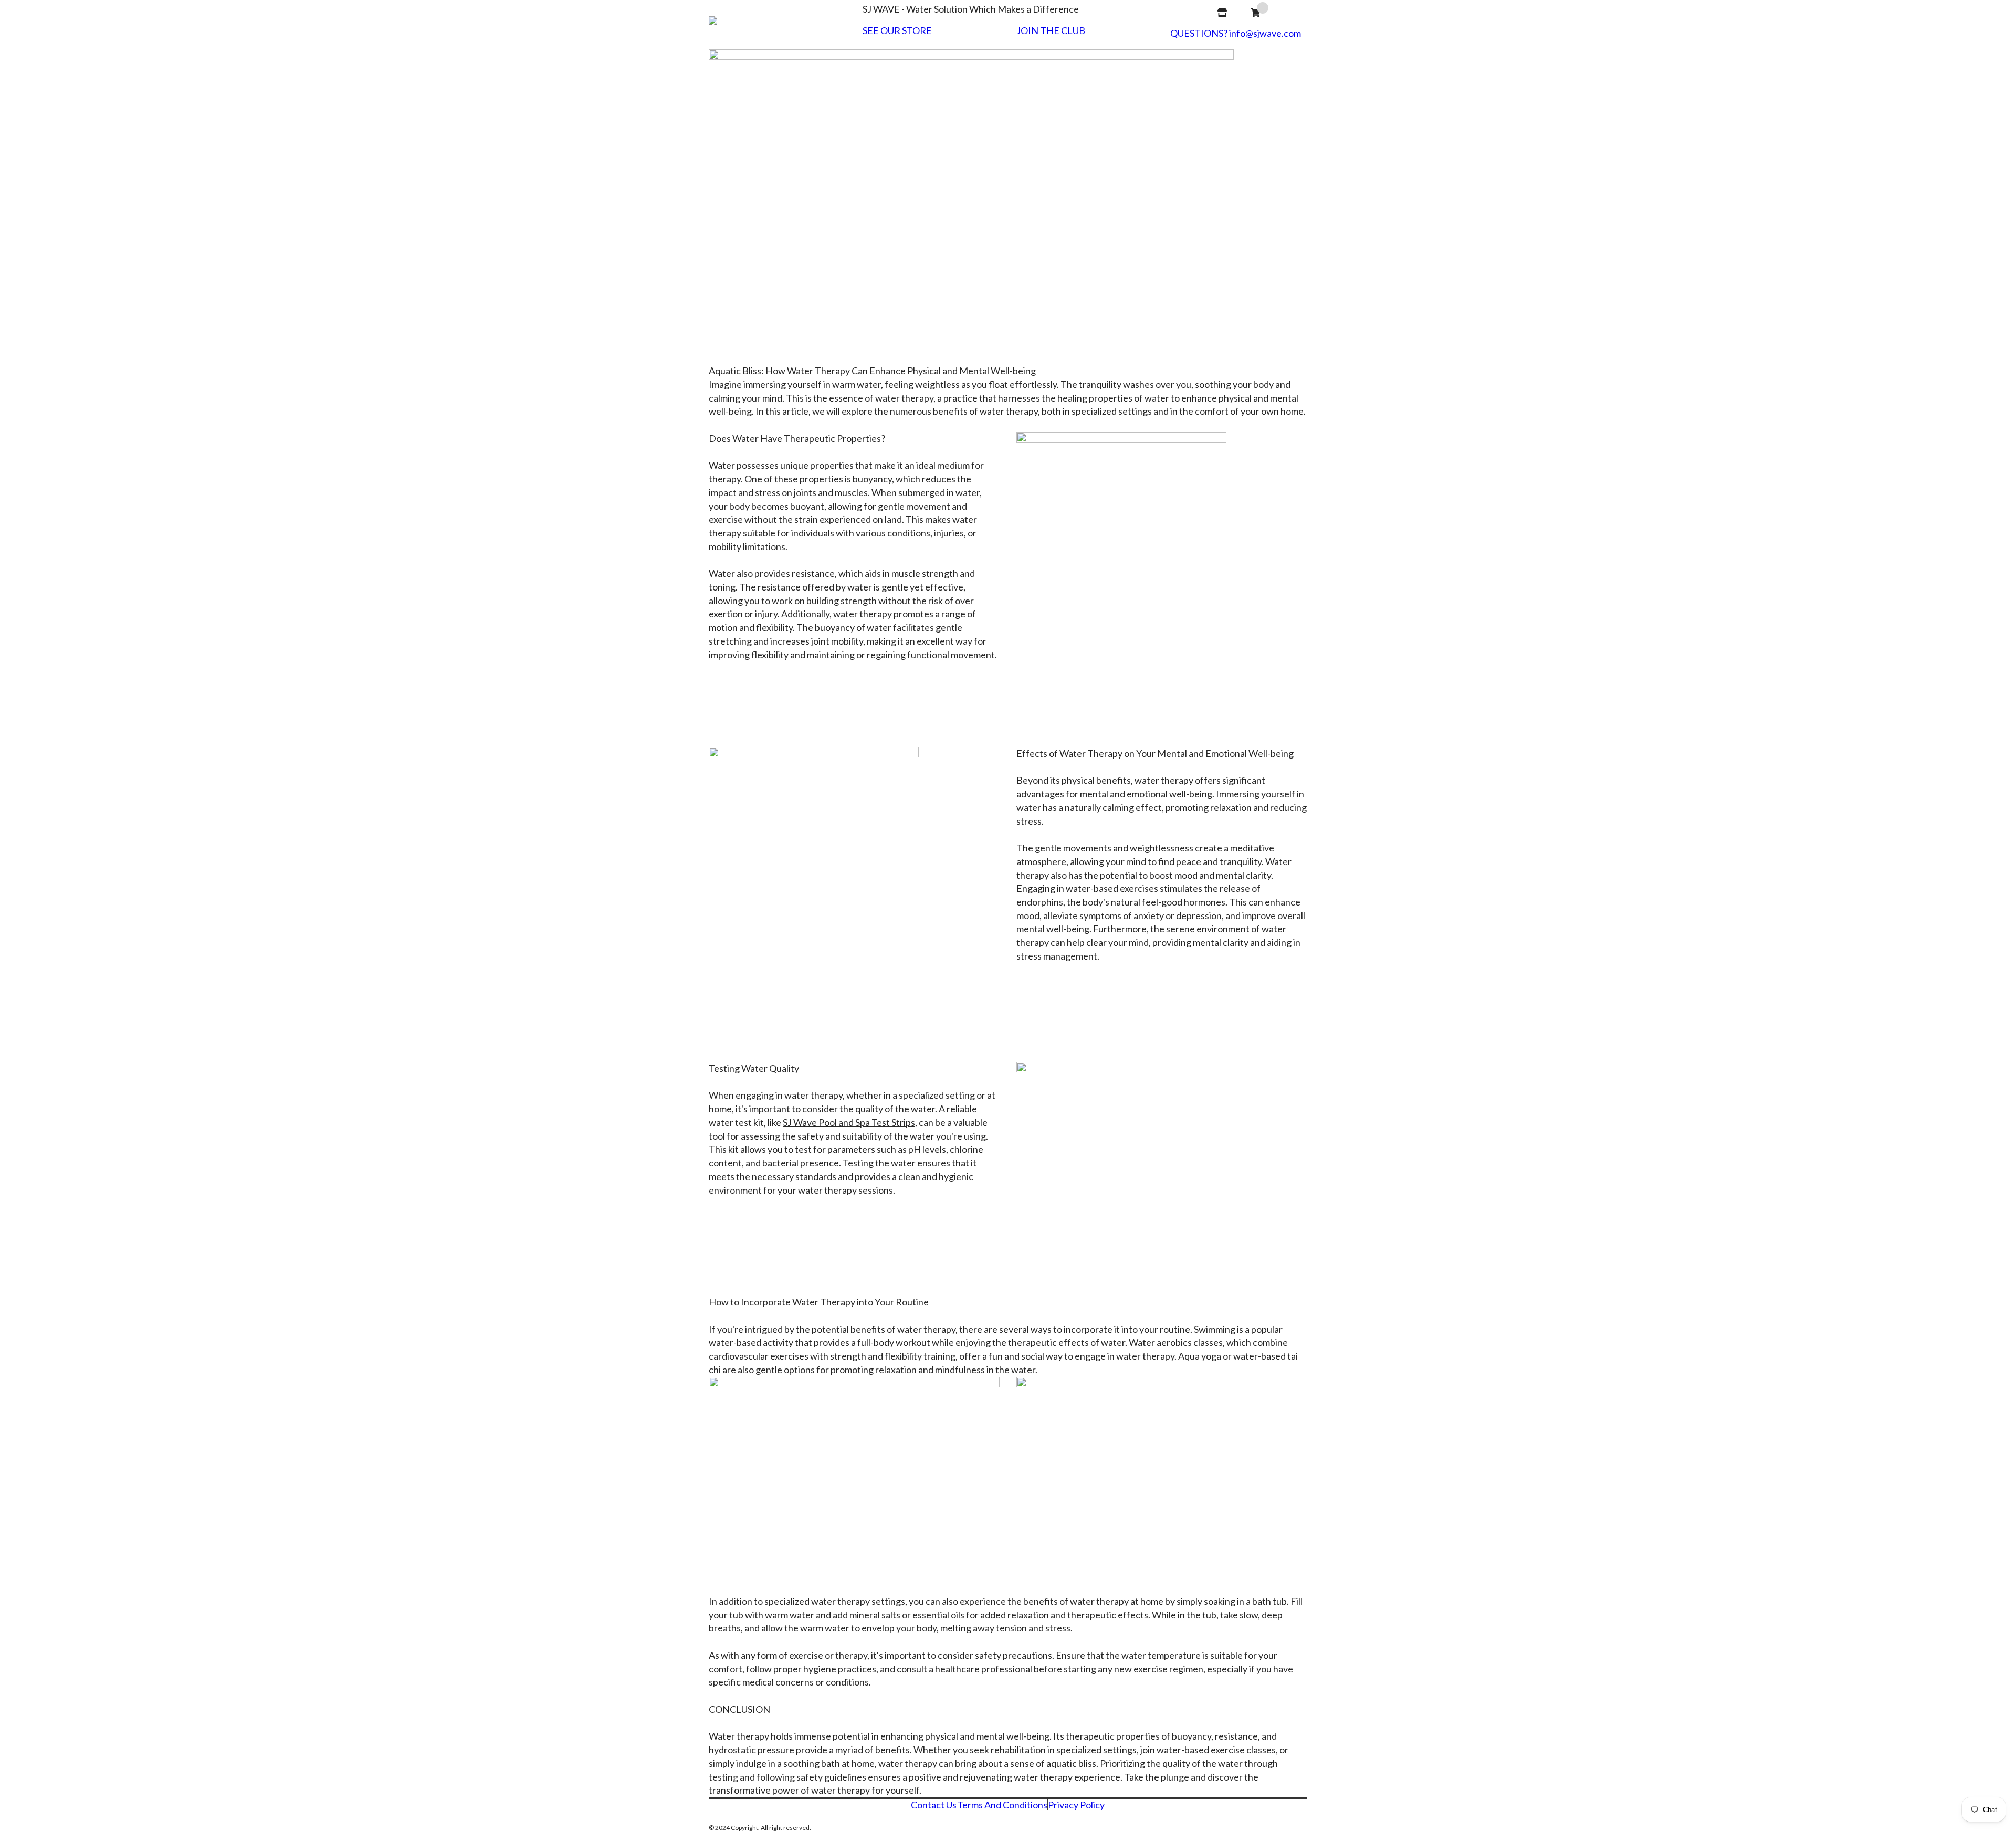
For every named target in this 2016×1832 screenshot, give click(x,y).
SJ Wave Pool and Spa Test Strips (849, 1122)
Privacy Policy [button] (1076, 1805)
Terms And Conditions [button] (1002, 1805)
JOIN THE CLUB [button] (1051, 31)
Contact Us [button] (934, 1805)
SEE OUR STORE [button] (897, 31)
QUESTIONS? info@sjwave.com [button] (1236, 33)
